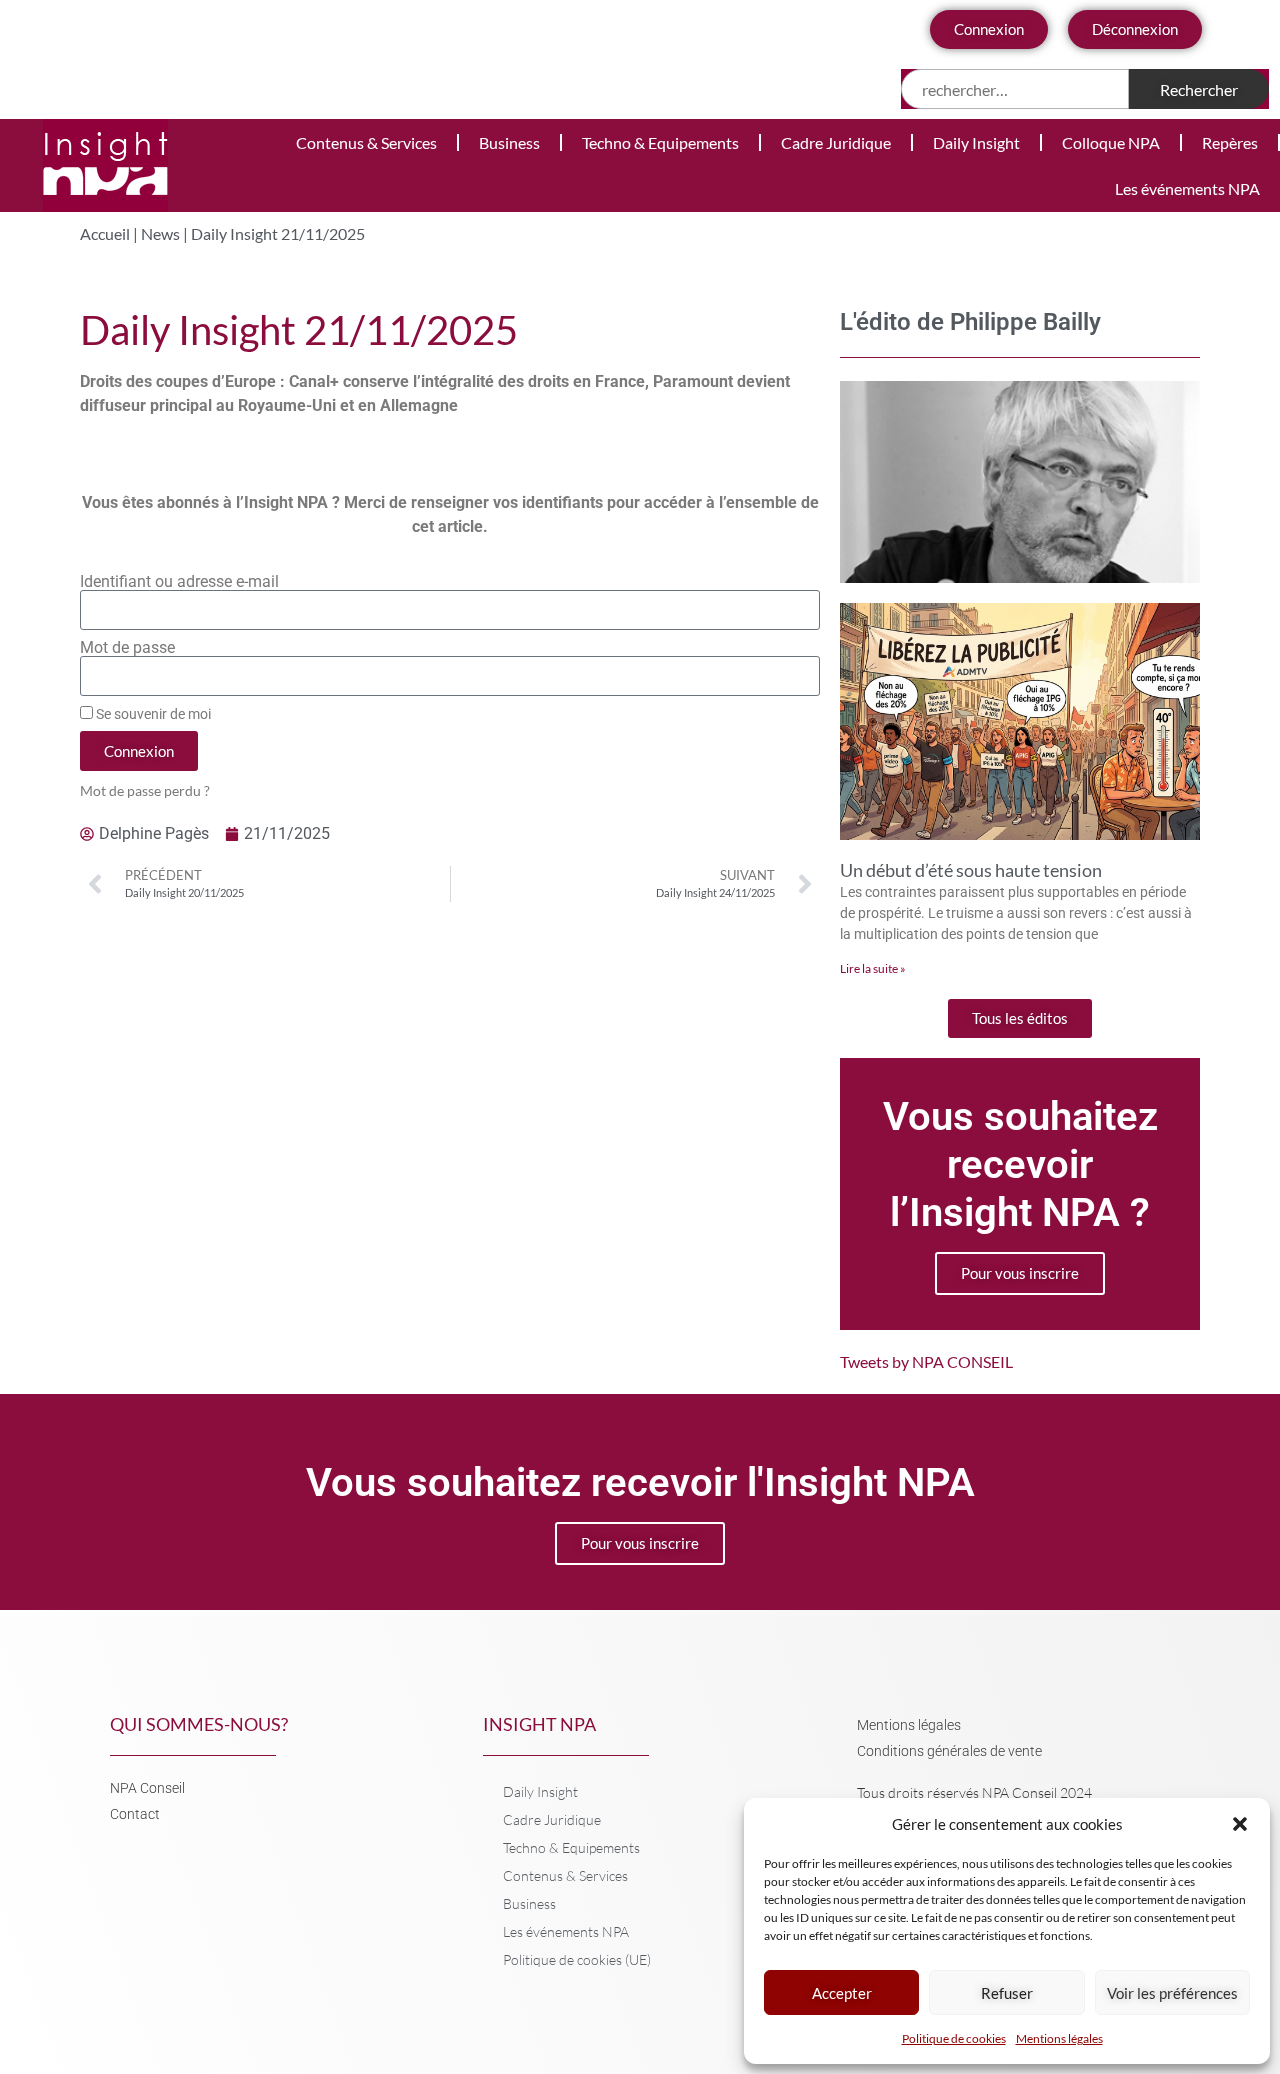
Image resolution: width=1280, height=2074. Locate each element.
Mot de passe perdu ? (145, 791)
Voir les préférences (1172, 1993)
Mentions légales (1059, 2038)
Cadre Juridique (836, 142)
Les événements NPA (1187, 188)
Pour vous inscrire (1020, 1273)
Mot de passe (127, 648)
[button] (1240, 1824)
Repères (1230, 142)
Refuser (1007, 1993)
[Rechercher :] (1015, 89)
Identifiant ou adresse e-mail (179, 582)
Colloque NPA (1111, 142)
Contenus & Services (366, 142)
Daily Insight (976, 142)
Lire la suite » (873, 968)
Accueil (105, 233)
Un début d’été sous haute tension (971, 870)
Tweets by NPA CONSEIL (926, 1361)
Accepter (842, 1993)
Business (509, 142)
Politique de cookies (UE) (577, 1959)
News (160, 233)
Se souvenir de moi (152, 714)
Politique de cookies (954, 2038)
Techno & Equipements (660, 142)
